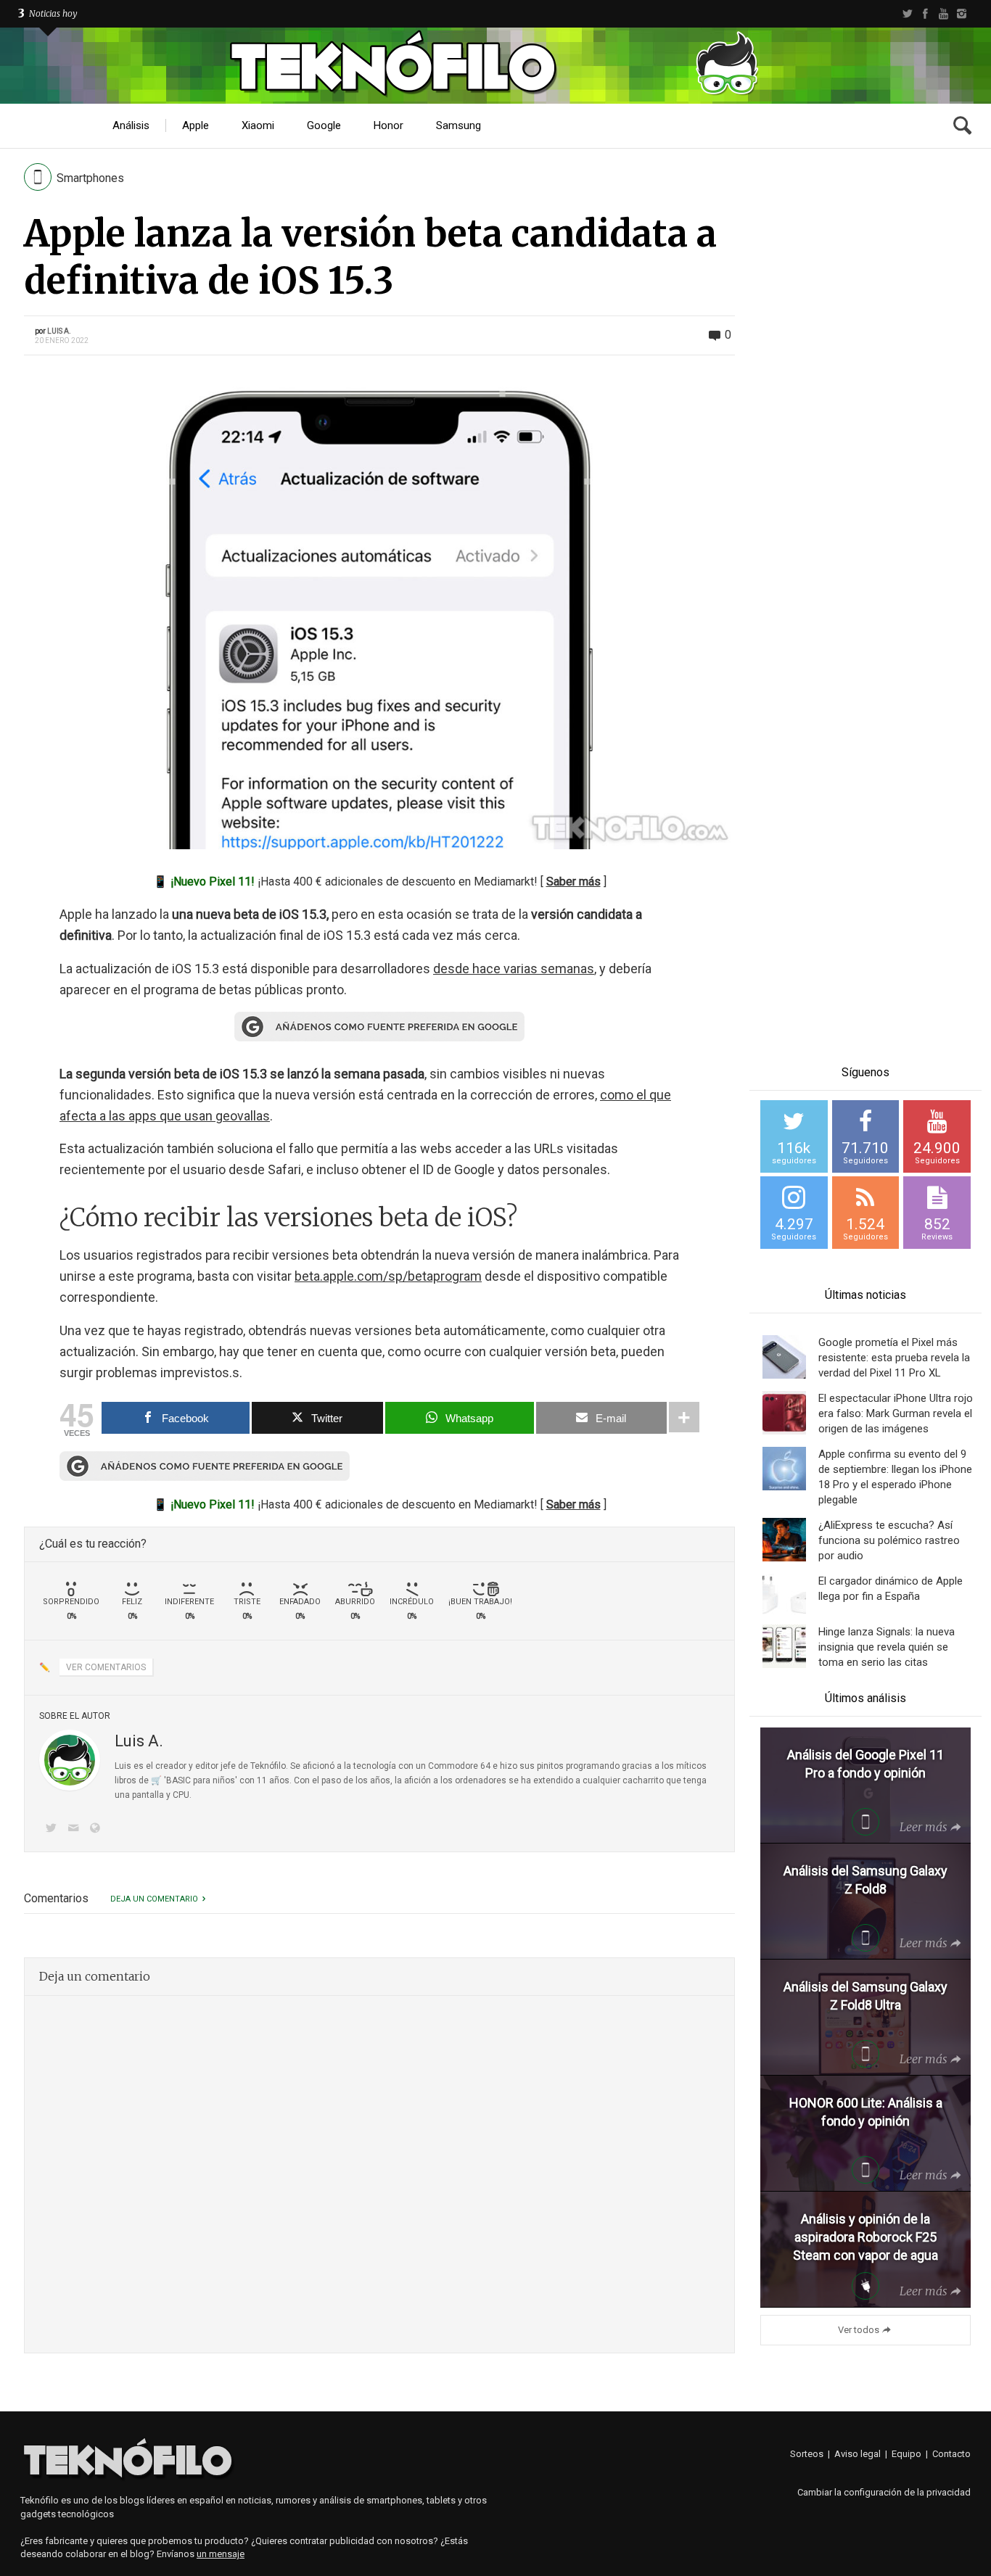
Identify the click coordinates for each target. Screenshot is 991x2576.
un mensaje (221, 2554)
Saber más (573, 882)
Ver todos (859, 2330)
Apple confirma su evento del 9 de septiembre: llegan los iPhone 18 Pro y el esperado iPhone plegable (895, 1477)
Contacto (951, 2454)
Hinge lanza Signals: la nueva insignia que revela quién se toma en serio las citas (887, 1647)
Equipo (906, 2454)
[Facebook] (925, 14)
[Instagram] (962, 14)
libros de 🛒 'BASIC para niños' (176, 1780)
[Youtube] (943, 14)
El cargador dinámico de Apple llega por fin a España (891, 1589)
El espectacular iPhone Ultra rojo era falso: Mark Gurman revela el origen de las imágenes (896, 1413)
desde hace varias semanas (514, 969)
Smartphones (90, 178)
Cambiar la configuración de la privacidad (884, 2492)
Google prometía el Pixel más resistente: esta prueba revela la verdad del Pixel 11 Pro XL (894, 1358)
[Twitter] (907, 14)
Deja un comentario (154, 1899)
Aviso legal (858, 2454)
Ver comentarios (106, 1667)
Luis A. (59, 331)
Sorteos (807, 2454)
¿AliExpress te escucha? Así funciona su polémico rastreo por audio (889, 1540)
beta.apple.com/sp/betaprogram (388, 1276)
